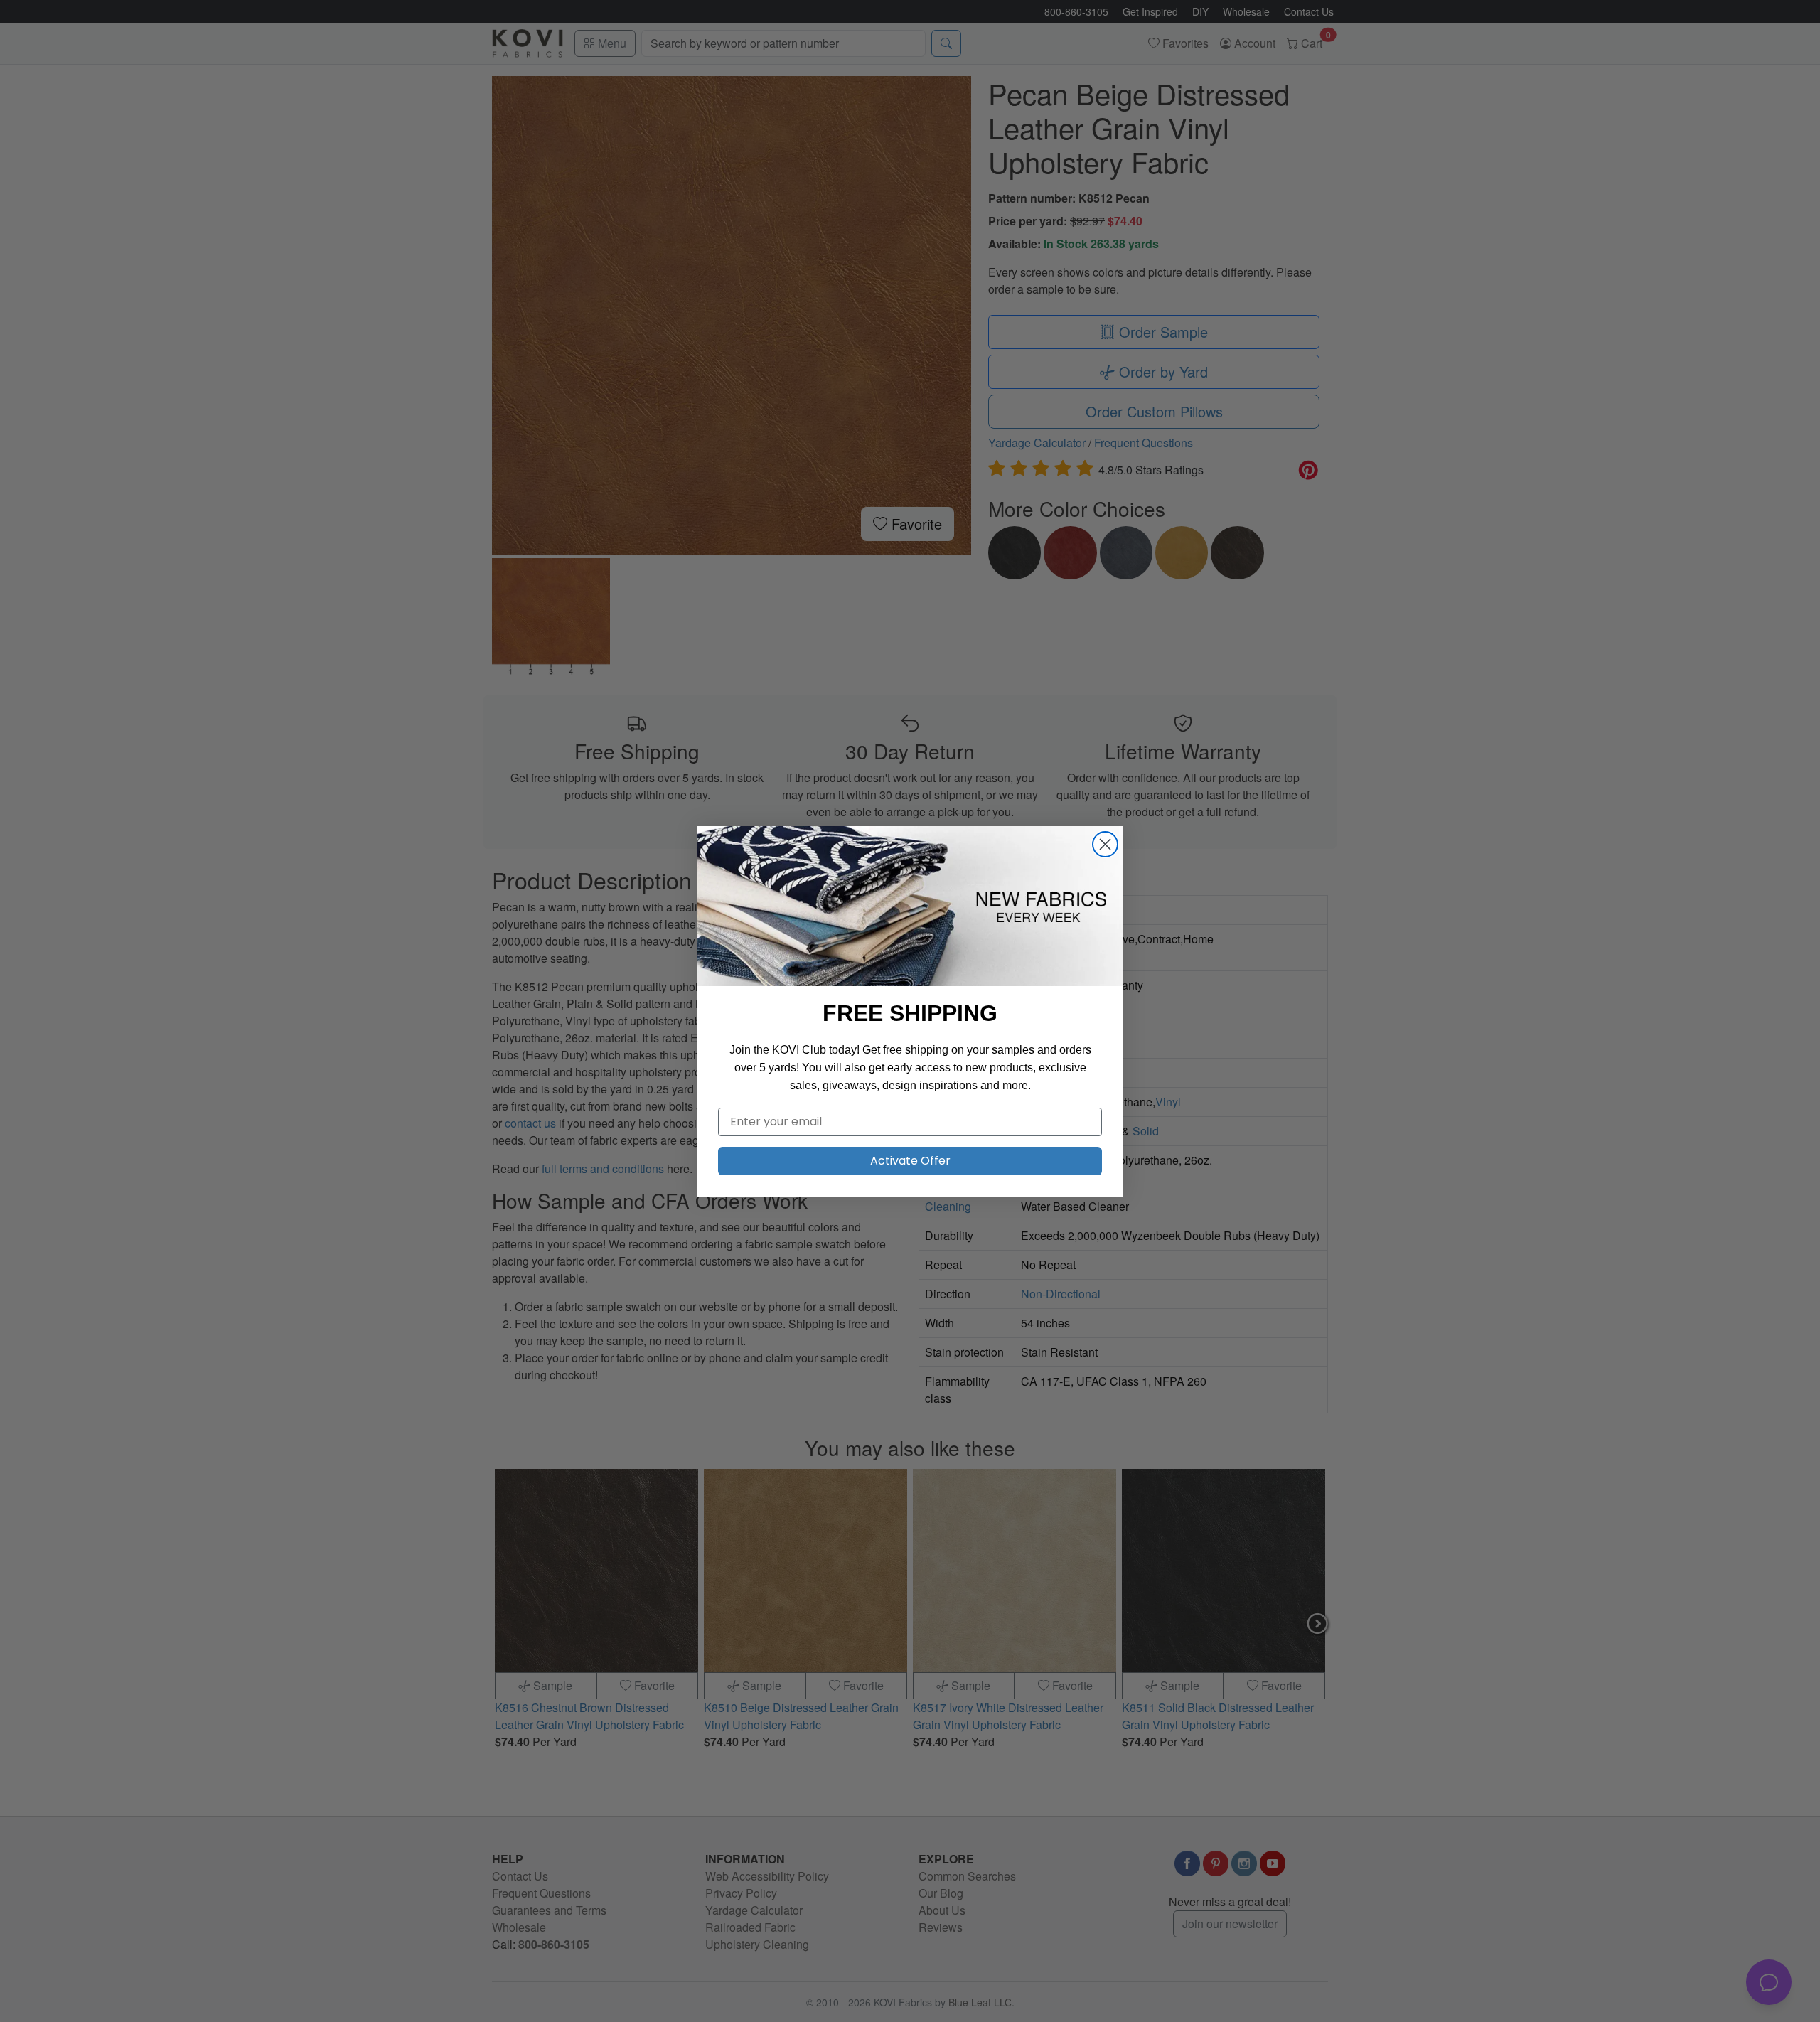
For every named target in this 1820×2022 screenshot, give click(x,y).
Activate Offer (910, 1161)
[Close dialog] (1105, 844)
